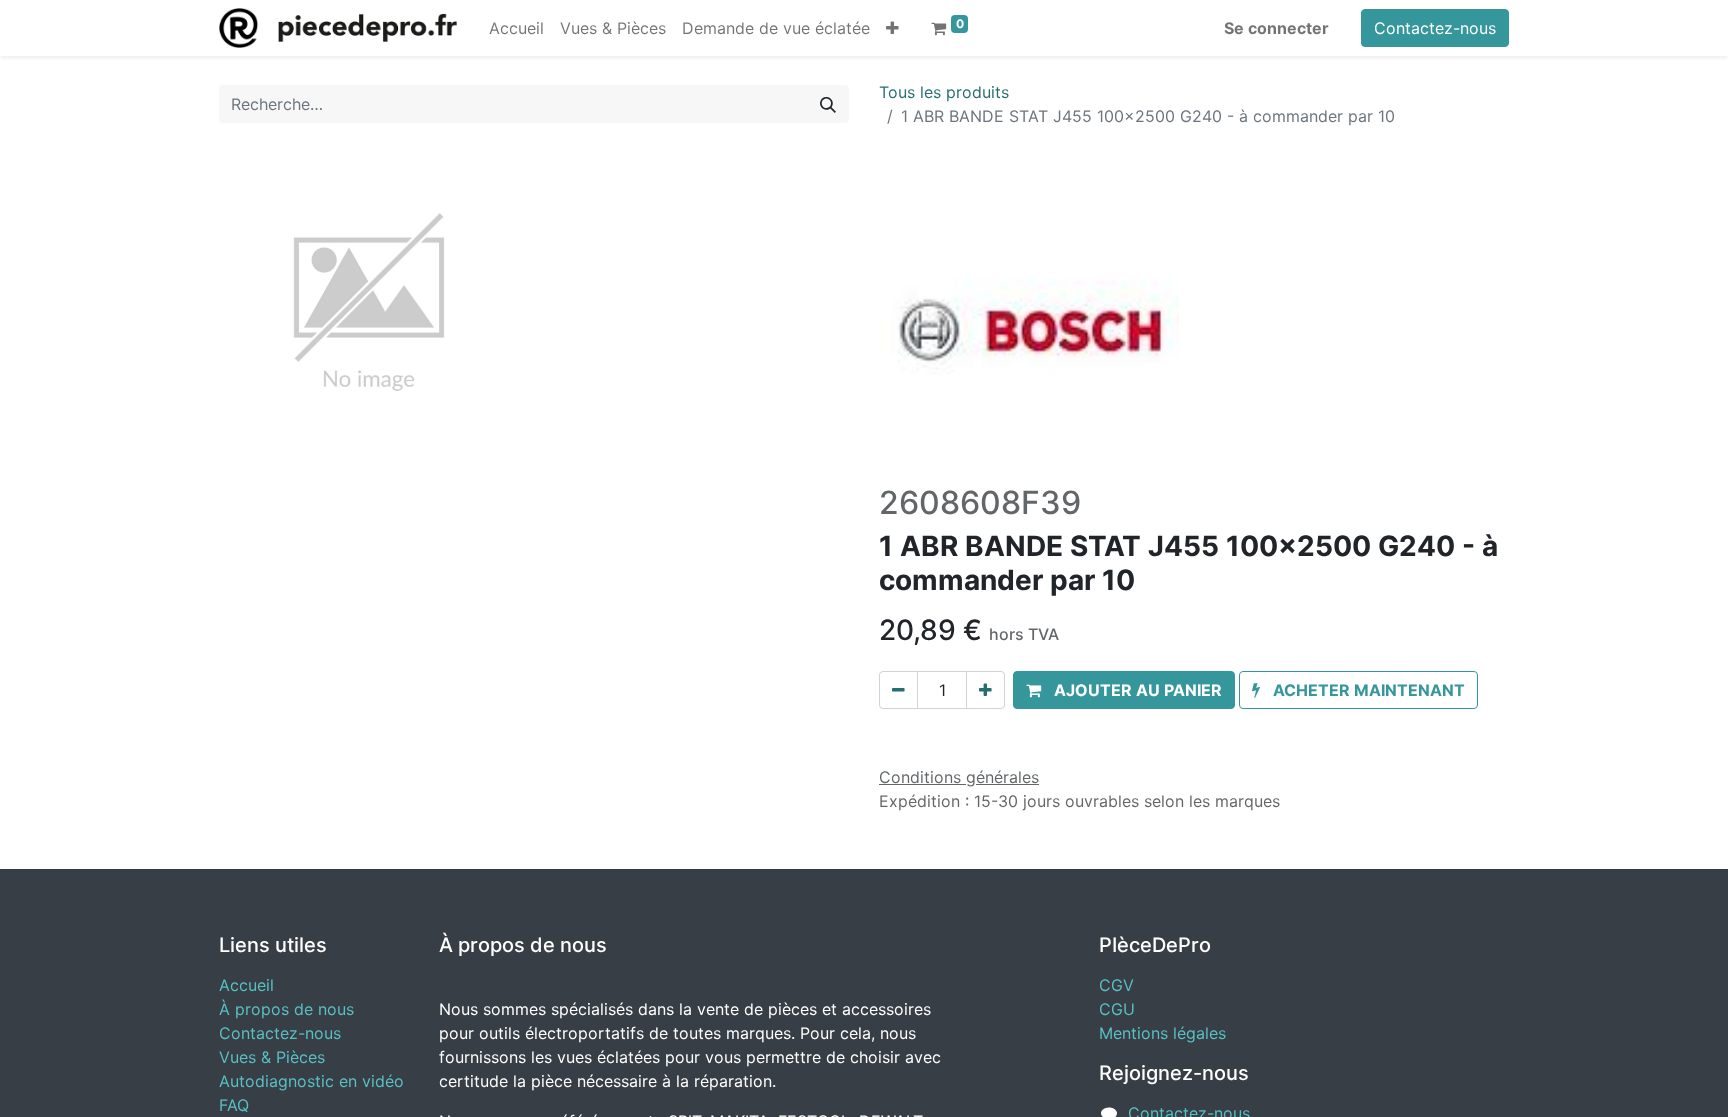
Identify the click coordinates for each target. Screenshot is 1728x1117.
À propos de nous (286, 1009)
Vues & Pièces (272, 1057)
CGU (1117, 1009)
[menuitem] (516, 28)
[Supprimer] (898, 690)
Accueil (246, 985)
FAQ (234, 1105)
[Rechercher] (828, 104)
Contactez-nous (1435, 28)
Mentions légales (1162, 1033)
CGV (1116, 985)
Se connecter (1276, 28)
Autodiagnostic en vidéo (311, 1081)
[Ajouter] (985, 690)
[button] (892, 28)
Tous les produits (944, 92)
